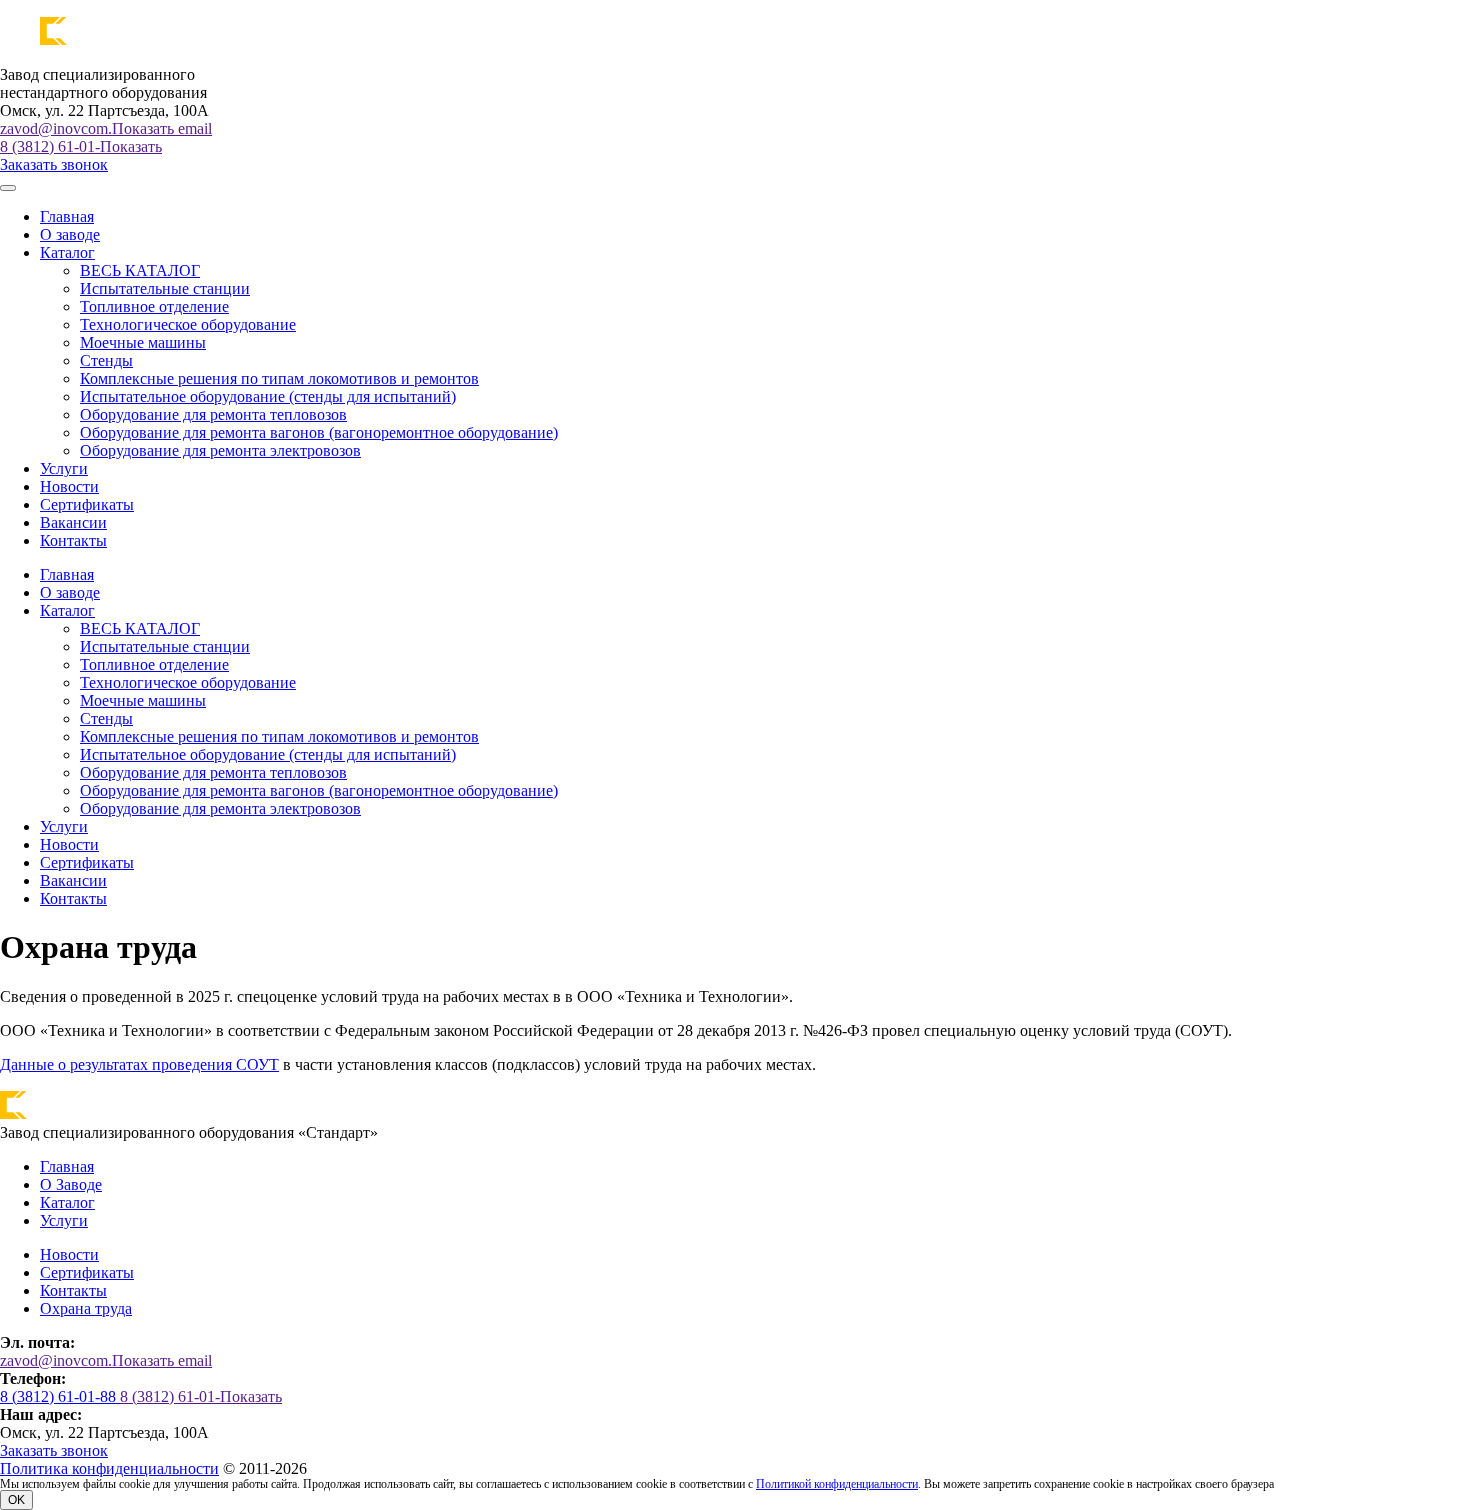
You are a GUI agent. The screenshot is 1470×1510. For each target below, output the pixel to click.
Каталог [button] (67, 252)
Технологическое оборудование (188, 324)
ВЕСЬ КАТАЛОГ (140, 270)
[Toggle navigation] (8, 188)
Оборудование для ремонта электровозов (220, 450)
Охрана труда (86, 1308)
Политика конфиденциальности (109, 1468)
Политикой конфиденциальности (837, 1484)
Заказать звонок (54, 164)
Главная (67, 216)
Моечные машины (143, 342)
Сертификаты (87, 504)
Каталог (67, 1202)
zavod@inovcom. (106, 128)
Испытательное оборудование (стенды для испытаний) (268, 396)
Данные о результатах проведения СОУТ (139, 1064)
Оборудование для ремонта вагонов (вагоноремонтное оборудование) (319, 432)
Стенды (106, 360)
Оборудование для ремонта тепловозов (213, 414)
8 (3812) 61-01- (81, 146)
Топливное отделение (154, 306)
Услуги (64, 468)
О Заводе (71, 1184)
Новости (69, 486)
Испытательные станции (165, 288)
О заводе (70, 234)
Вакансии (73, 522)
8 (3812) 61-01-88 (60, 1396)
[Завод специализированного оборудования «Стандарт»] (135, 40)
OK (16, 1500)
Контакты (73, 540)
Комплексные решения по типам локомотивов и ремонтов (279, 378)
